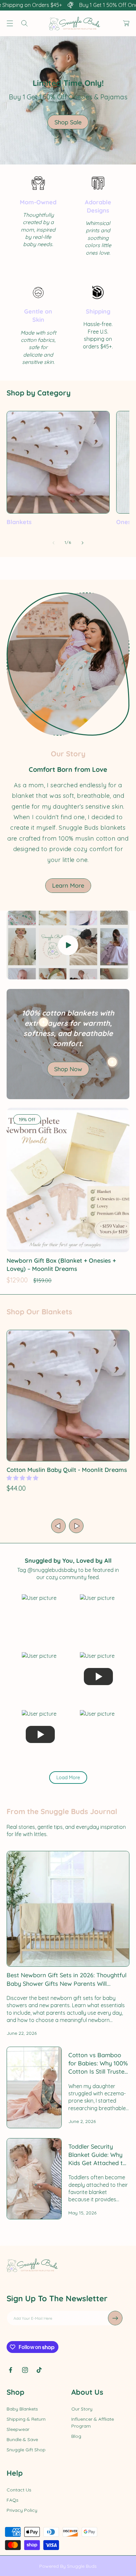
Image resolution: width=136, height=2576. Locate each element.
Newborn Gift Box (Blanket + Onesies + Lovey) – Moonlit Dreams (61, 1265)
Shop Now (68, 1069)
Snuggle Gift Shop (26, 2450)
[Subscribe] (115, 2318)
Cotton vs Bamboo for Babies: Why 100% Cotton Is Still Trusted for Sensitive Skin (98, 2064)
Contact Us (19, 2490)
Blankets (19, 522)
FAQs (13, 2500)
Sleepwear (18, 2429)
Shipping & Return (26, 2419)
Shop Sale (68, 122)
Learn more (68, 885)
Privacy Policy (22, 2510)
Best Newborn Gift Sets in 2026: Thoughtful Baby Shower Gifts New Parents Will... (67, 1979)
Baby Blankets (22, 2409)
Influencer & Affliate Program (93, 2423)
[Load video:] (68, 945)
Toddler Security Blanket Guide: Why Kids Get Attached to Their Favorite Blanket (97, 2155)
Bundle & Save (22, 2439)
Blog (76, 2436)
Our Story (82, 2409)
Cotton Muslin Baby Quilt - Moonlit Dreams (67, 1470)
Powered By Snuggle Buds (68, 2566)
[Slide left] (53, 543)
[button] (10, 23)
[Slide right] (83, 543)
